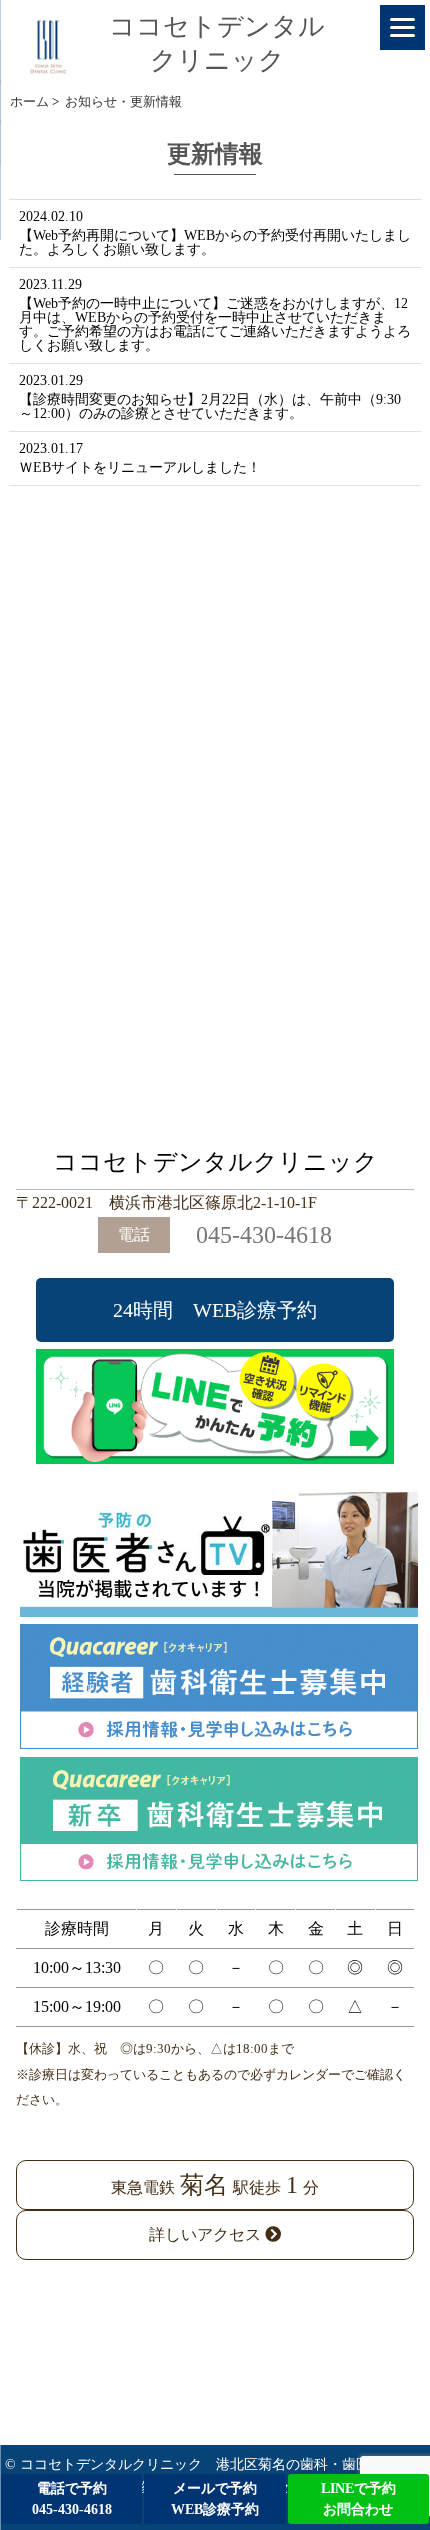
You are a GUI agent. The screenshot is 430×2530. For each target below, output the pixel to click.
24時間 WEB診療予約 (215, 1310)
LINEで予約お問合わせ (358, 2499)
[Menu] (402, 27)
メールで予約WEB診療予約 (215, 2499)
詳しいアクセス (207, 2234)
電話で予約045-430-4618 (72, 2499)
